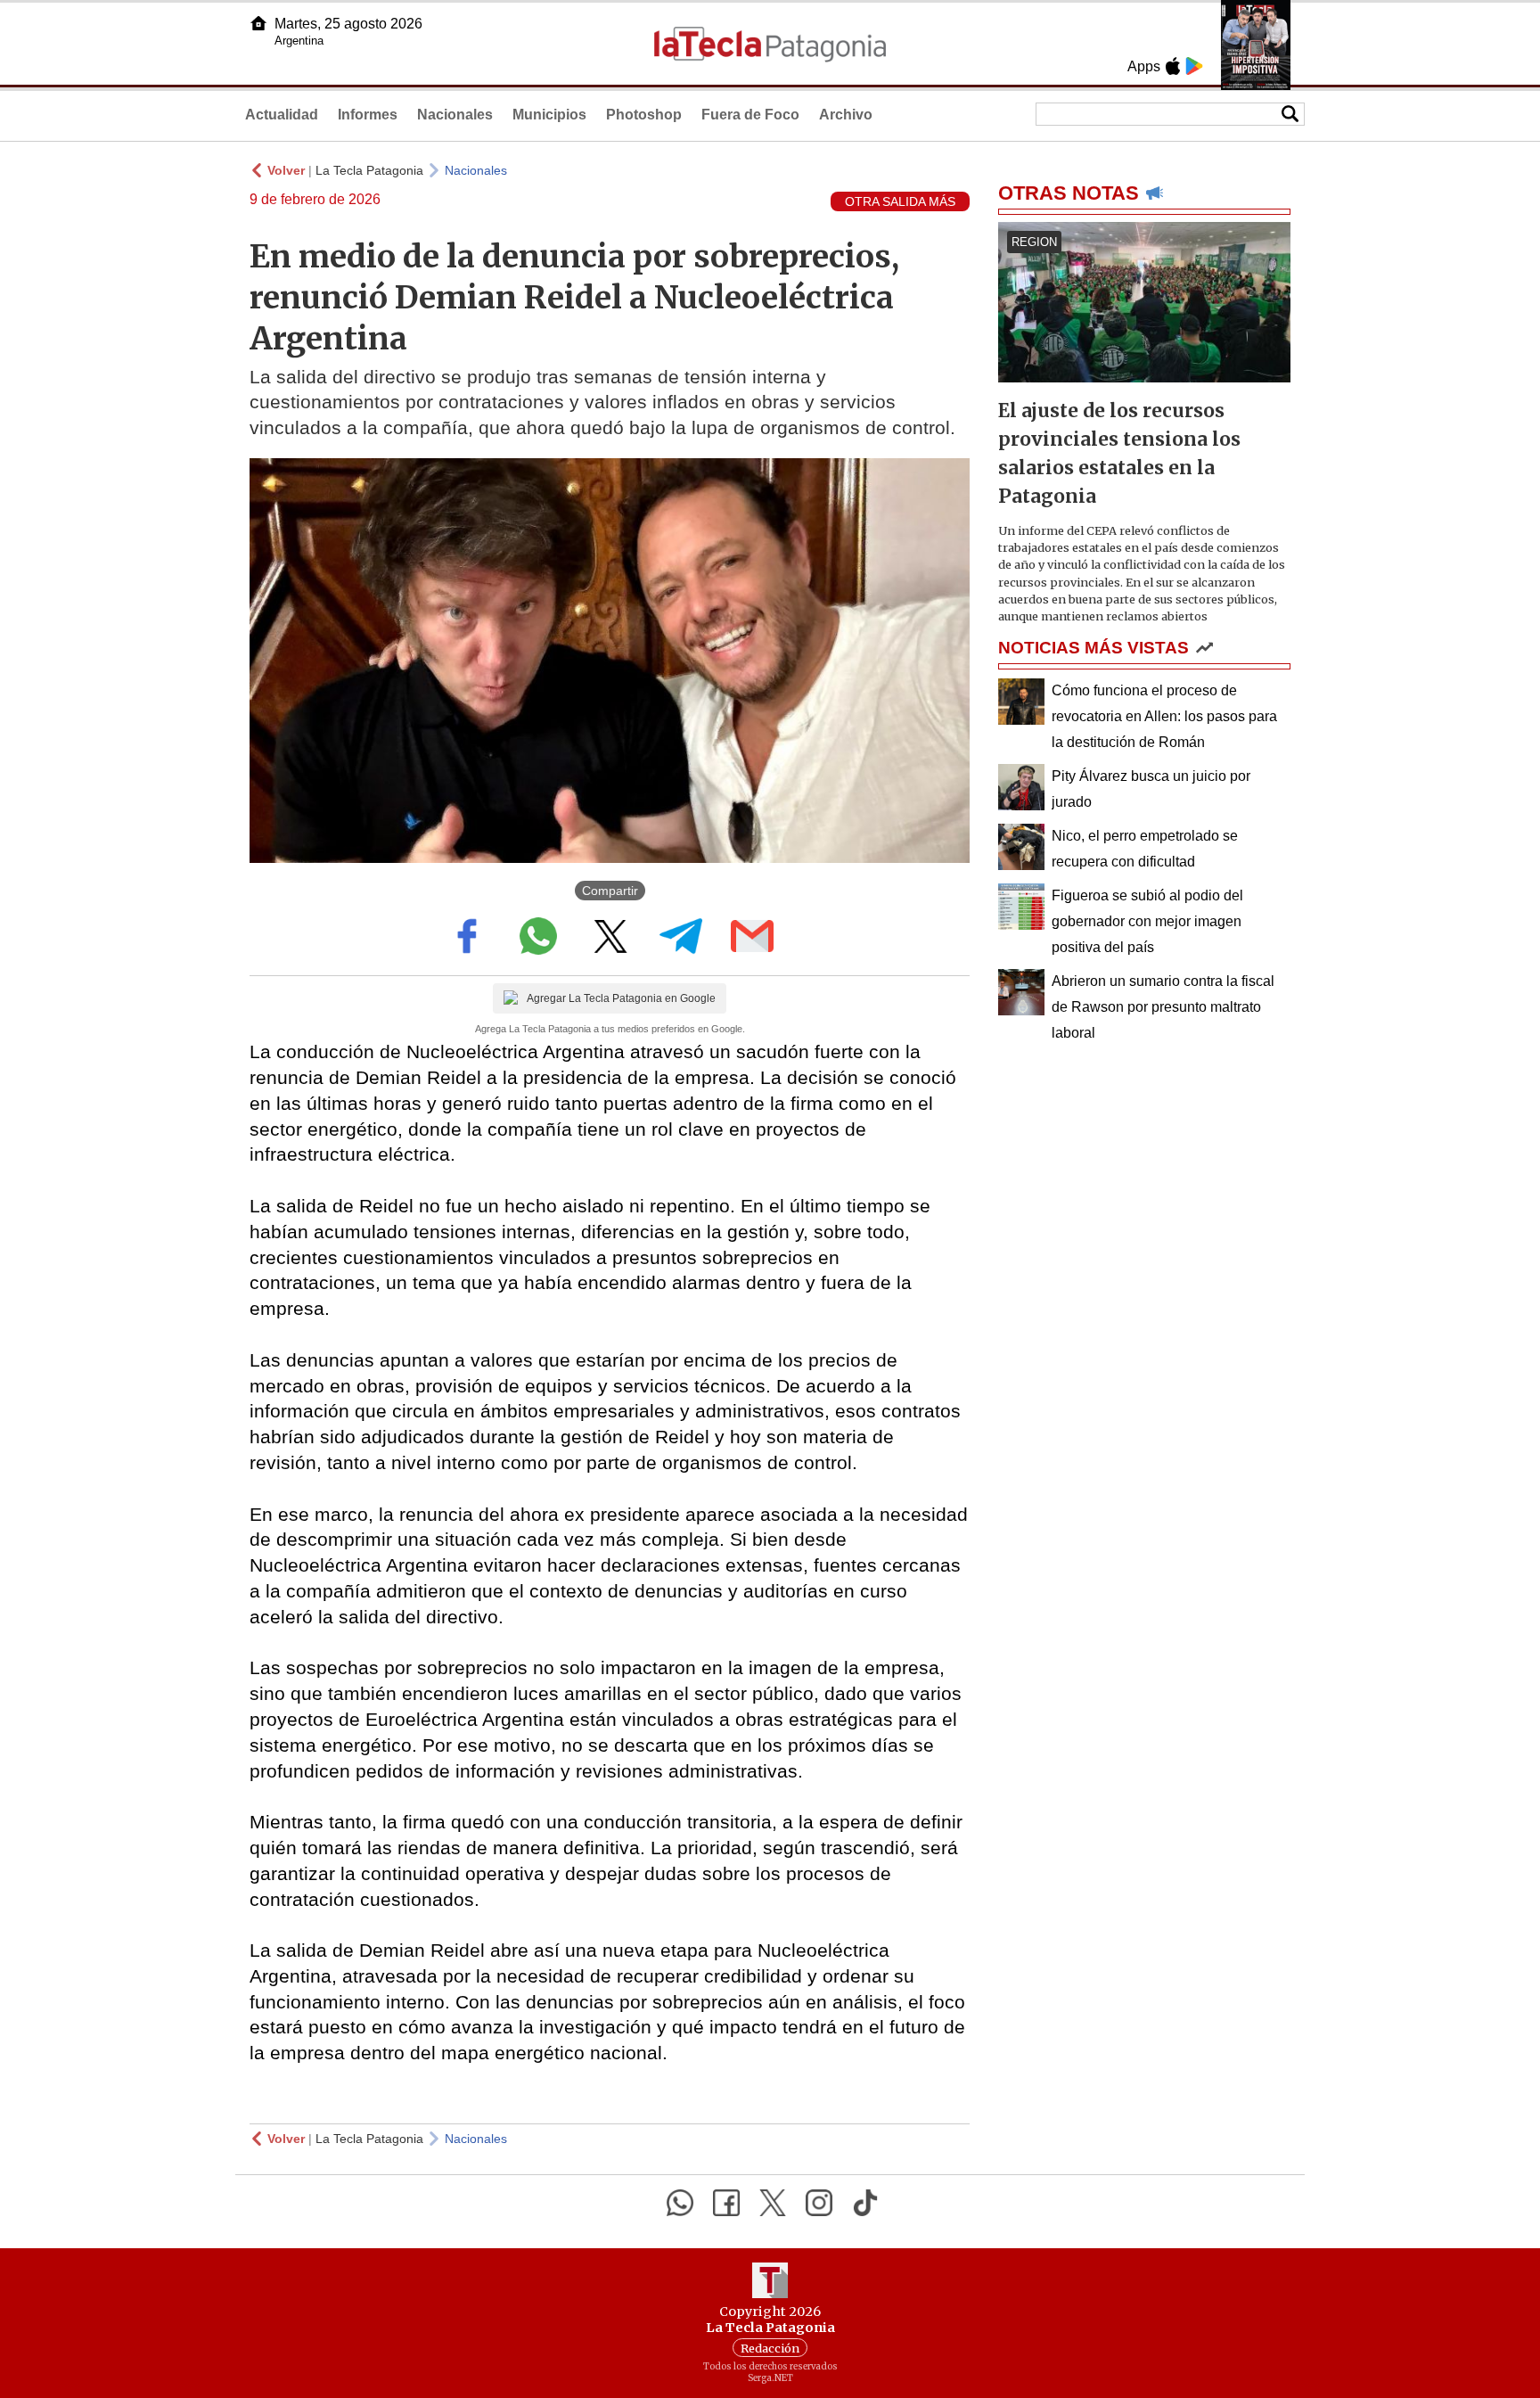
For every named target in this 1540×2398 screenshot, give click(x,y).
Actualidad (282, 115)
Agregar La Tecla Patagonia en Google (621, 998)
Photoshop (644, 115)
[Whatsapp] (680, 2203)
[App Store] (1173, 66)
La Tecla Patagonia (369, 170)
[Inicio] (258, 23)
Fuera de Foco (750, 115)
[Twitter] (773, 2203)
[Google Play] (1194, 66)
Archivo (846, 115)
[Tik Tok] (865, 2203)
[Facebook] (726, 2203)
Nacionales (455, 115)
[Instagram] (819, 2203)
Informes (368, 115)
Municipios (549, 115)
